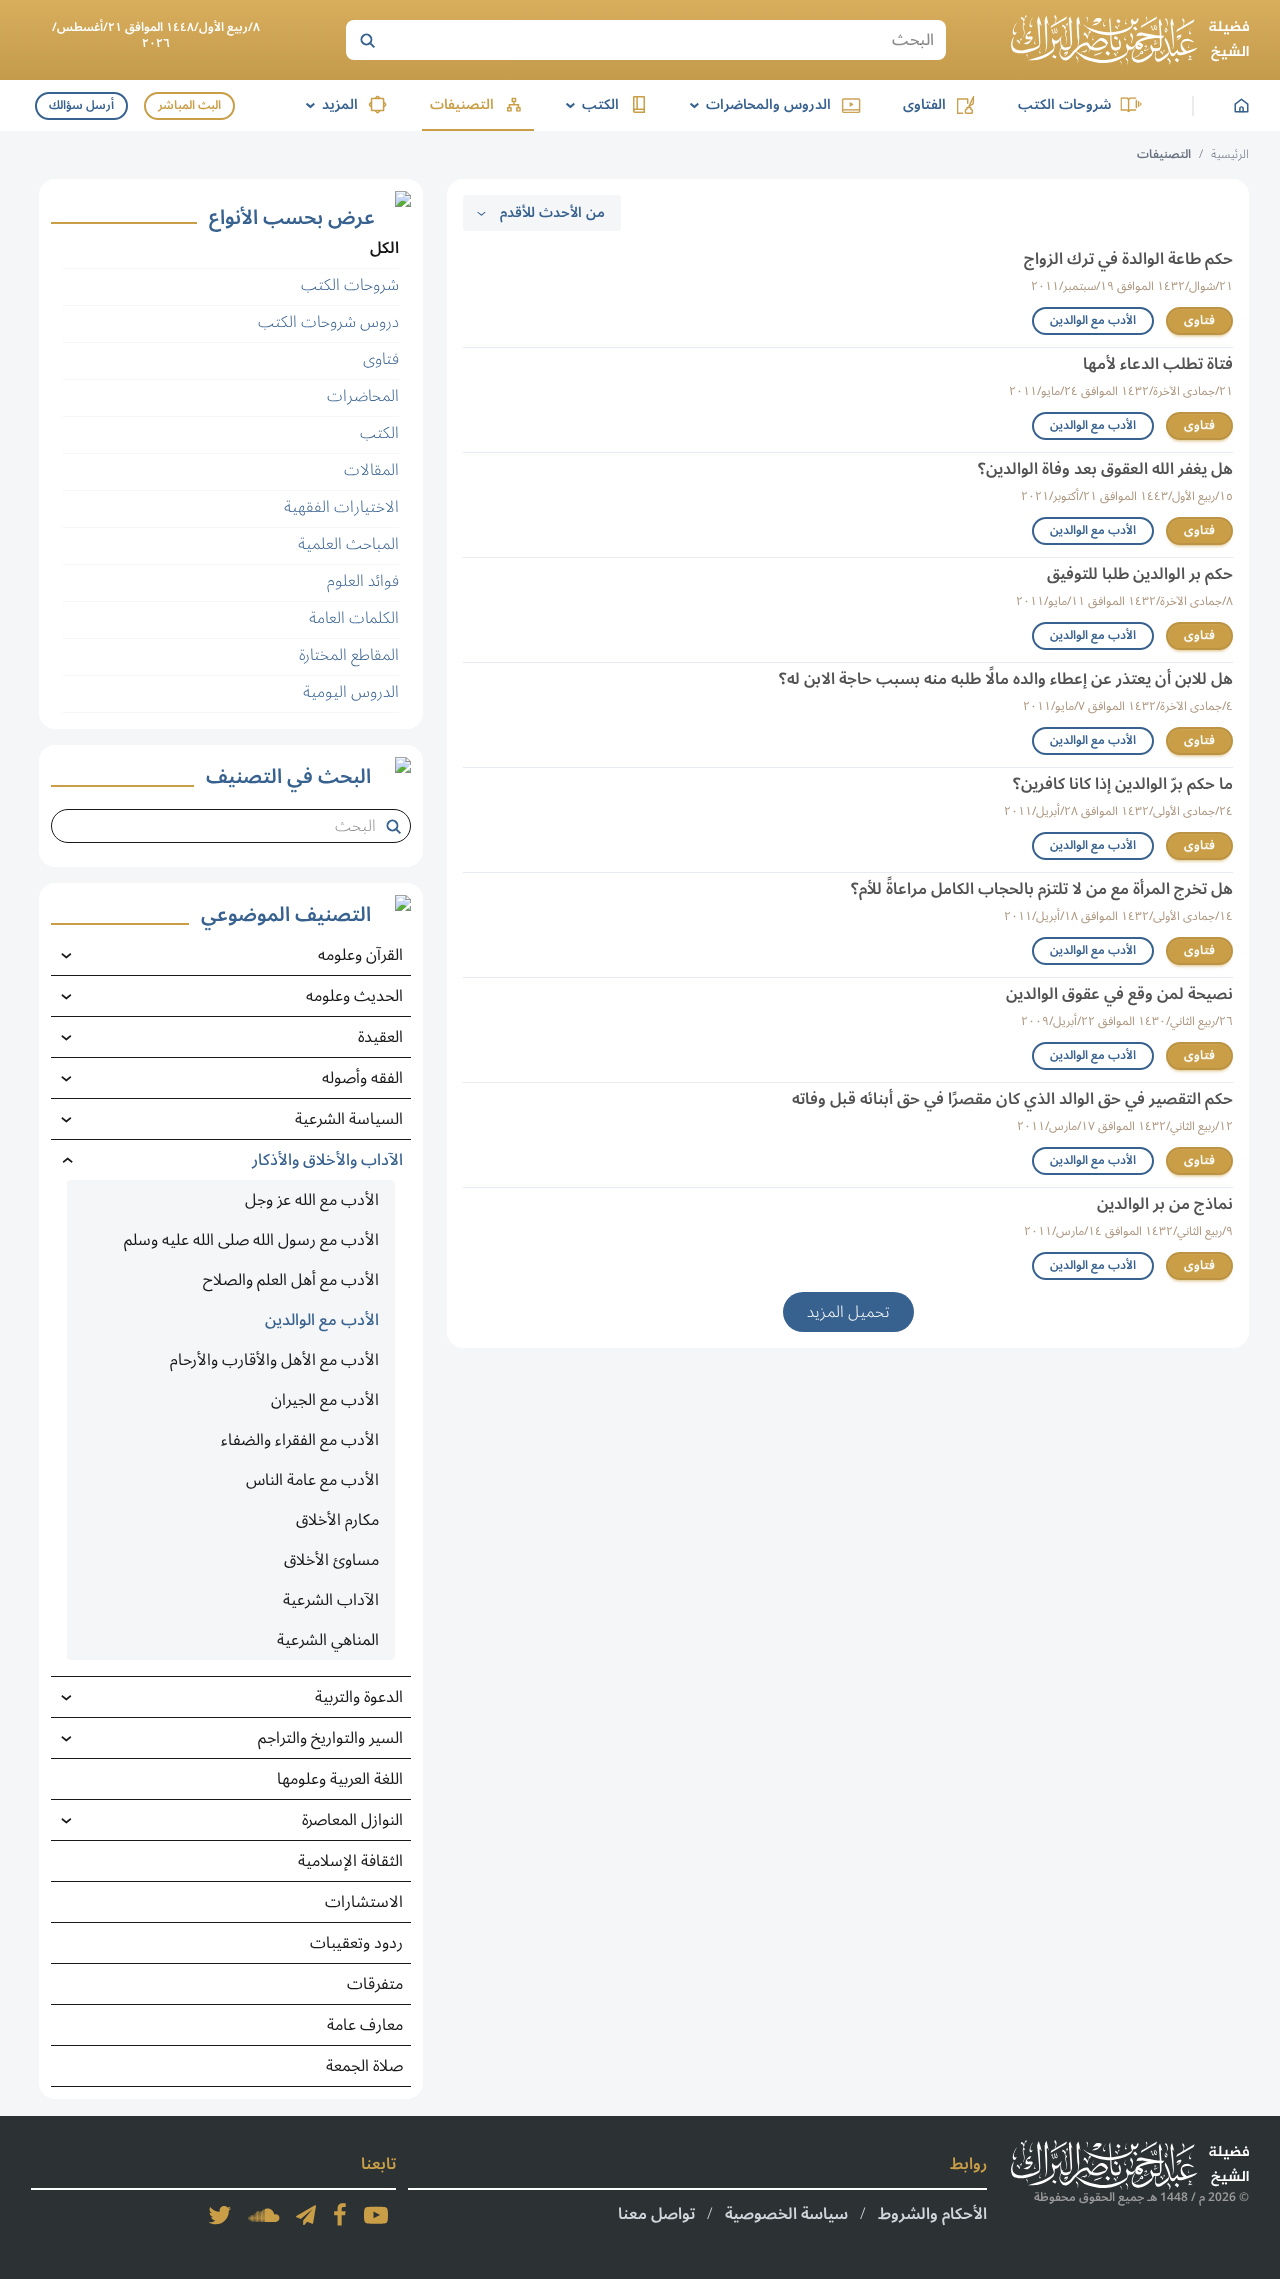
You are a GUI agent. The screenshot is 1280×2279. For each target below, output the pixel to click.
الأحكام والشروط (932, 2214)
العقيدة (380, 1037)
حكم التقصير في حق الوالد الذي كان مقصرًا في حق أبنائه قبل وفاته (1012, 1099)
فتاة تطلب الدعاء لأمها (1158, 364)
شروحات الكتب (1064, 104)
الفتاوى (924, 104)
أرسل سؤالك (81, 105)
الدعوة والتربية (359, 1697)
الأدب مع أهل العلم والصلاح (291, 1280)
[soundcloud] (264, 2215)
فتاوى (1199, 320)
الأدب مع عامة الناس (312, 1480)
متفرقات (375, 1984)
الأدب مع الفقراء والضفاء (300, 1440)
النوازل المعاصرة (352, 1820)
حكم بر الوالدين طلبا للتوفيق (1140, 574)
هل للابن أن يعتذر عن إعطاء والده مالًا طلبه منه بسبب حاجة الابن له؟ (1006, 679)
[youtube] (376, 2215)
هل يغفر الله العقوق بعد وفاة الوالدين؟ (1105, 469)
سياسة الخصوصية (786, 2214)
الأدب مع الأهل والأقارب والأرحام (274, 1360)
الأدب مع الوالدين (1093, 320)
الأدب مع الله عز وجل (312, 1200)
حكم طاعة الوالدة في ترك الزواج (1128, 259)
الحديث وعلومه (354, 996)
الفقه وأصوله (362, 1078)
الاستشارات (364, 1902)
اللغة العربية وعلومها (340, 1779)
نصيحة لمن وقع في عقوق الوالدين (1119, 994)
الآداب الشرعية (331, 1600)
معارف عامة (365, 2025)
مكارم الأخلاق (337, 1520)
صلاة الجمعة (364, 2066)
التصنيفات (462, 104)
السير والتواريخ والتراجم (330, 1738)
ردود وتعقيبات (356, 1943)
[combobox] (223, 826)
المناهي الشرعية (328, 1640)
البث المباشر (189, 105)
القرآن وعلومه (360, 955)
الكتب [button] (589, 104)
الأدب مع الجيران (325, 1400)
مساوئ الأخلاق (331, 1560)
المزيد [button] (328, 104)
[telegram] (306, 2215)
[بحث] (367, 40)
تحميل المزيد (848, 1312)
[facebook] (340, 2215)
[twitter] (220, 2215)
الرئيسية (1230, 154)
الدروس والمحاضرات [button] (757, 104)
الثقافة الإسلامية (350, 1861)
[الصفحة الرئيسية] (1130, 40)
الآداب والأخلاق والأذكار (327, 1160)
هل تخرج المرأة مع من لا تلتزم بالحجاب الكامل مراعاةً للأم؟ (1042, 889)
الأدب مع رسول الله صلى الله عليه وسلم (251, 1240)
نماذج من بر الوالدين (1165, 1204)
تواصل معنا (656, 2214)
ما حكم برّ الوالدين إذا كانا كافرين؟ (1123, 784)
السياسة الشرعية (349, 1119)
